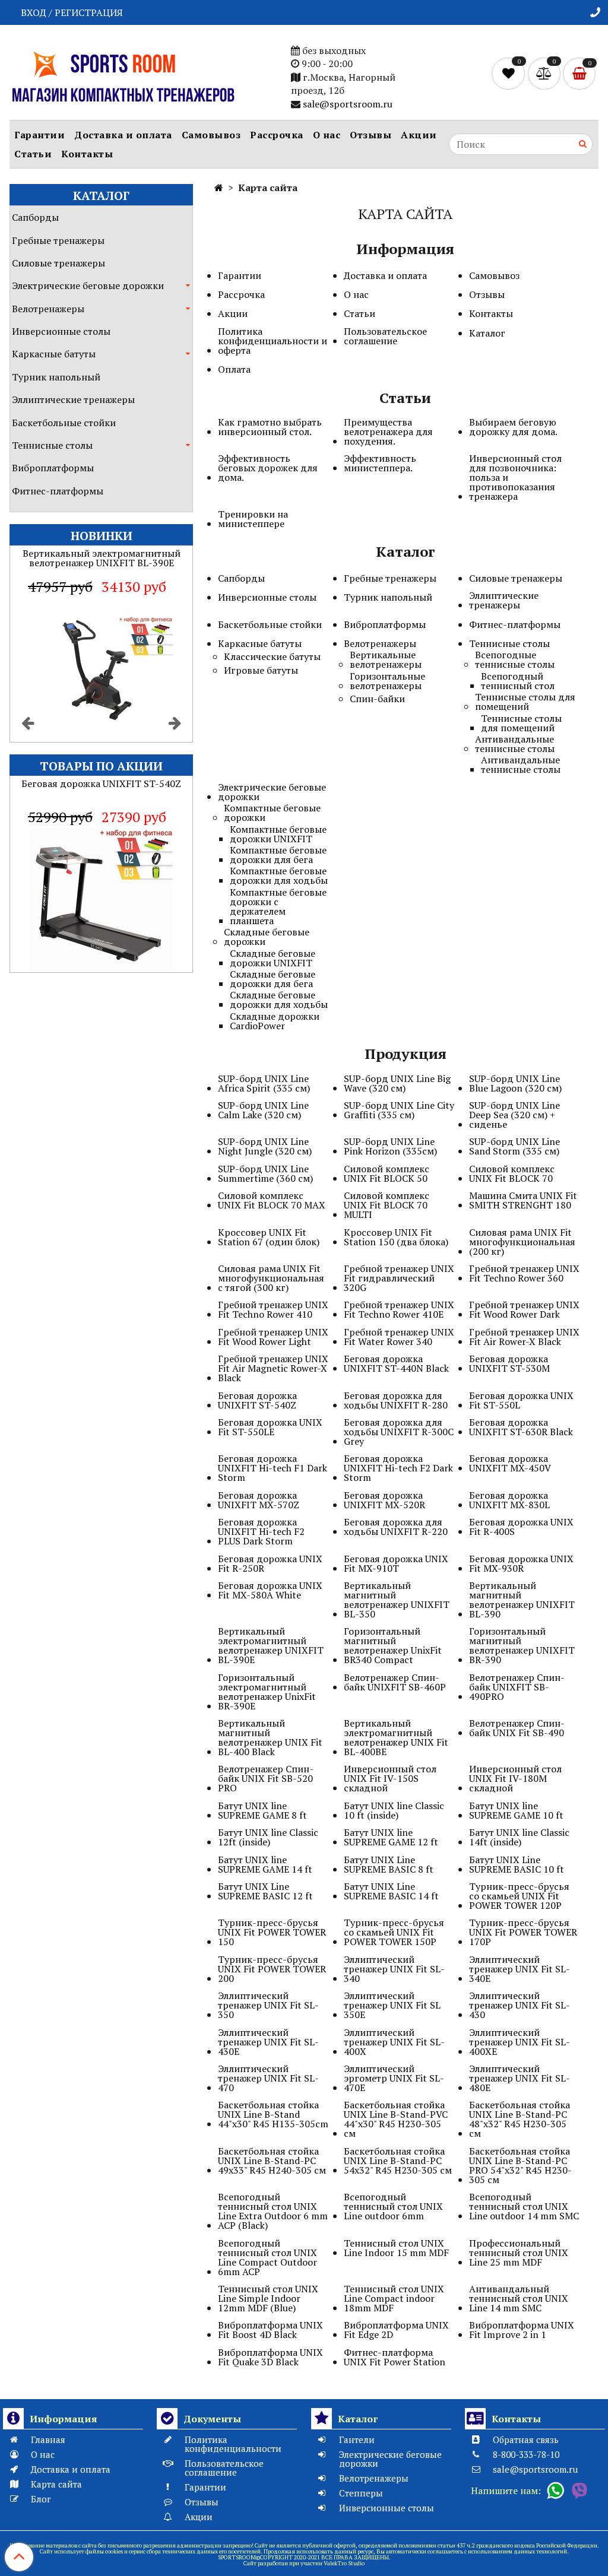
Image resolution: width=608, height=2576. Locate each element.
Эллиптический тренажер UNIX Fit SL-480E (520, 2078)
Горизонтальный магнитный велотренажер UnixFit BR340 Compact (393, 1645)
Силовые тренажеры (58, 263)
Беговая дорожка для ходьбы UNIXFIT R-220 (396, 1527)
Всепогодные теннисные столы (515, 659)
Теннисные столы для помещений (525, 702)
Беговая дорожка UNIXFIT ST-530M (509, 1363)
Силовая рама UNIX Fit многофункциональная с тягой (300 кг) (271, 1278)
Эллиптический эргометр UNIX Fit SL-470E (394, 2078)
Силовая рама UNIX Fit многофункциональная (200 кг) (522, 1242)
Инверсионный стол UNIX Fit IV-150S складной (390, 1778)
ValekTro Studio (344, 2563)
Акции (419, 135)
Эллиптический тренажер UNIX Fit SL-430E (268, 2042)
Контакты (87, 154)
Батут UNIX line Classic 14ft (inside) (519, 1837)
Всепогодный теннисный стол (518, 681)
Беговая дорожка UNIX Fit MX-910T (396, 1563)
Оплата (234, 369)
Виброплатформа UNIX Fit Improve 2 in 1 (522, 2330)
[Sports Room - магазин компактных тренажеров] (123, 75)
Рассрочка (277, 135)
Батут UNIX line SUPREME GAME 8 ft (262, 1810)
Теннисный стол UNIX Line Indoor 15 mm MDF (396, 2248)
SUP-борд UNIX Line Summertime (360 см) (265, 1173)
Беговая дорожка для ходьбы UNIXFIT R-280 (396, 1400)
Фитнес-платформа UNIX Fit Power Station (395, 2357)
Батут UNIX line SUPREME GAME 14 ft (265, 1864)
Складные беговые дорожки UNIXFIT (273, 958)
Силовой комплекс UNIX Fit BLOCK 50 (387, 1173)
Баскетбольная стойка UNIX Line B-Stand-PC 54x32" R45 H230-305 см (398, 2161)
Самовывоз (211, 135)
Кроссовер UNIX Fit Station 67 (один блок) (269, 1237)
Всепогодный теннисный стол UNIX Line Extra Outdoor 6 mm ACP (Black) (273, 2211)
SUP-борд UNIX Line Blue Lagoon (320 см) (515, 1083)
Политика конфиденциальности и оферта (273, 341)
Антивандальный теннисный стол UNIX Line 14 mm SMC (519, 2298)
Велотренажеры (48, 309)
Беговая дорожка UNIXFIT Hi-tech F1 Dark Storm (273, 1468)
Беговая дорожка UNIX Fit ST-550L (521, 1400)
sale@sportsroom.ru (348, 104)
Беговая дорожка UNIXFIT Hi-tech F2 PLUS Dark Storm (261, 1531)
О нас (327, 135)
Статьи (33, 154)
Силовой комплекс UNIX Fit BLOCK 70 (512, 1173)
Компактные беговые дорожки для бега (278, 855)
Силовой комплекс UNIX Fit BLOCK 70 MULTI (387, 1205)
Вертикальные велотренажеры (386, 659)
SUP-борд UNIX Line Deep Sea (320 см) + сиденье (514, 1115)
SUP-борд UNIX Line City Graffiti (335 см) (399, 1110)
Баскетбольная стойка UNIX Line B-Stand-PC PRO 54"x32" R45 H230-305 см (520, 2165)
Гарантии (39, 135)
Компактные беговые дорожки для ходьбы (279, 875)
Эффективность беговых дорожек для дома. (268, 468)
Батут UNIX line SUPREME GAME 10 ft (516, 1810)
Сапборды (35, 217)
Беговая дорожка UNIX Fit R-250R (270, 1563)
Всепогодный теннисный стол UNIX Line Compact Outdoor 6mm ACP (267, 2257)
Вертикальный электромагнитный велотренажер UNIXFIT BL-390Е (271, 1645)
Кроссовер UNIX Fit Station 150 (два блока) (396, 1237)
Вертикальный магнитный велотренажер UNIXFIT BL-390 (522, 1600)
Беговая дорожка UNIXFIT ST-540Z (257, 1400)
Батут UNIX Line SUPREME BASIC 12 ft (265, 1891)
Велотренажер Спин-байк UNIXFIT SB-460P (395, 1682)
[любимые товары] (510, 72)
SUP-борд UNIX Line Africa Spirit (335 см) (264, 1083)
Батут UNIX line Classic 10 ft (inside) (394, 1810)
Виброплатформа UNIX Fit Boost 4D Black (270, 2330)
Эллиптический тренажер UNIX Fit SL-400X (394, 2042)
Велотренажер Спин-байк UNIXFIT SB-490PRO (517, 1687)
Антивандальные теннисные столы (515, 744)
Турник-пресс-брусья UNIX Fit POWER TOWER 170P (523, 1932)
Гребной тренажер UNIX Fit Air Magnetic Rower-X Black (273, 1368)
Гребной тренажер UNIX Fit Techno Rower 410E (399, 1309)
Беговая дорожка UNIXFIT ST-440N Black (396, 1363)
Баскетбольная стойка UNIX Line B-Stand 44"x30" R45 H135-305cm (273, 2114)
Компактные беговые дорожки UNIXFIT (278, 834)
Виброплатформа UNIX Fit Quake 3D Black (270, 2357)
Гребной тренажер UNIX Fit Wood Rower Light (273, 1337)
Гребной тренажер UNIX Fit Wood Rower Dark (524, 1309)
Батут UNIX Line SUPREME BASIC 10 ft (517, 1864)
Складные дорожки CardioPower (275, 1021)
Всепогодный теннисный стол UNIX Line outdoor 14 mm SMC (524, 2206)
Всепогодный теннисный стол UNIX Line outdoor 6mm (393, 2206)
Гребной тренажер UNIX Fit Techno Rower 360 (524, 1273)
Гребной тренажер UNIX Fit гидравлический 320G (399, 1278)
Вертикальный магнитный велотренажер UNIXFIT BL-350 (397, 1600)
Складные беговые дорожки (267, 937)
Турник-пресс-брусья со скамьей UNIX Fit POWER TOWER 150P (394, 1932)
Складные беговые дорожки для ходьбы (279, 1000)
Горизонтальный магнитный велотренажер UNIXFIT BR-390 (522, 1645)
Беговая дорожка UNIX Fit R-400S (521, 1527)
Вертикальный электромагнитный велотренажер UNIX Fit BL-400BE (396, 1737)
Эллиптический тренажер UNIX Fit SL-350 (268, 2005)
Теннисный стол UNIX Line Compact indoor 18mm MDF (394, 2298)
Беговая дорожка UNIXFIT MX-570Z (259, 1500)
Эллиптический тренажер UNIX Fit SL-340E (520, 1969)
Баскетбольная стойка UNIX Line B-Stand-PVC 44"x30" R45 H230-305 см (396, 2119)
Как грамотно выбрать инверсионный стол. (270, 427)
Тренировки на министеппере (253, 519)
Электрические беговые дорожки (88, 285)
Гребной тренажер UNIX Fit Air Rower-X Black (524, 1337)
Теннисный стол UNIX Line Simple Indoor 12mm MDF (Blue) (268, 2298)
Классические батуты (272, 656)
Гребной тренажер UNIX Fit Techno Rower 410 (273, 1309)
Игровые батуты (261, 670)
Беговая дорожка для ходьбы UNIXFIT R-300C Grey (399, 1432)
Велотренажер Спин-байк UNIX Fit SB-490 (517, 1728)
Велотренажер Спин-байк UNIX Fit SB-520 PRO (266, 1778)
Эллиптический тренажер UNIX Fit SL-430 (520, 2005)
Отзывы (370, 135)
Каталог (487, 333)
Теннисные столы (52, 445)
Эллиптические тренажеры (73, 399)
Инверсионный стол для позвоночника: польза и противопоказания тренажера (515, 477)
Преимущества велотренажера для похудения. (388, 432)
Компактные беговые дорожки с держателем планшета (278, 906)
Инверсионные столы (61, 331)
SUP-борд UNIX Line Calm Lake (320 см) (263, 1110)
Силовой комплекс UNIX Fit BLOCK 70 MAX (272, 1200)
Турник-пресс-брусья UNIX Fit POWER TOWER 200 (272, 1969)
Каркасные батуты (54, 354)
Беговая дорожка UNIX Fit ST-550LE (270, 1427)
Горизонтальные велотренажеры (387, 681)
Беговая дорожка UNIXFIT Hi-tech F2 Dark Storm (398, 1468)
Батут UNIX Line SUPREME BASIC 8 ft (389, 1864)
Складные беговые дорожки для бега (273, 979)
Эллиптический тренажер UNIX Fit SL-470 (268, 2078)
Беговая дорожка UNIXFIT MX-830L (509, 1500)
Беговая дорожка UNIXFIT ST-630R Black (521, 1427)
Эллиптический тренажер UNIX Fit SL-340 (394, 1969)
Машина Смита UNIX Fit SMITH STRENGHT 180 (523, 1200)
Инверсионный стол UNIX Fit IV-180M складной (515, 1778)
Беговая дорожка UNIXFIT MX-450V (510, 1463)
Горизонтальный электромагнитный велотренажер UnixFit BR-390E (267, 1692)
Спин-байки (377, 699)
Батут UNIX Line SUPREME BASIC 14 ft (391, 1891)
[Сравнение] (545, 72)
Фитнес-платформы (58, 491)
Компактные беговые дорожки (272, 813)
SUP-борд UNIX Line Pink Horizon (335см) (390, 1146)
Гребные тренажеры (58, 240)
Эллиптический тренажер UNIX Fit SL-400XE (520, 2042)
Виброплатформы (53, 468)
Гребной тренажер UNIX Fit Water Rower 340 (399, 1337)
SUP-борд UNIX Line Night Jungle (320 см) (265, 1146)
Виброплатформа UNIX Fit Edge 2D (396, 2330)
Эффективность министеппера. (380, 463)
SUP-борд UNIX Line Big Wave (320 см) (397, 1083)
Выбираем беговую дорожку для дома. (513, 427)
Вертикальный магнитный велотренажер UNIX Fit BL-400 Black (270, 1737)
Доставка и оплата (123, 135)
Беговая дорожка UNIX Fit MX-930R (521, 1563)
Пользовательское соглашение (385, 336)
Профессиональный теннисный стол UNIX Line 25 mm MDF (519, 2253)
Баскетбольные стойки (64, 423)
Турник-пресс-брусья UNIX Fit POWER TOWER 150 (272, 1932)
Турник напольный (56, 377)
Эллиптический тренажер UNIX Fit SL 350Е (392, 2005)
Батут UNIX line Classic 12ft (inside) (268, 1837)
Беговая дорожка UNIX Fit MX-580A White (270, 1590)
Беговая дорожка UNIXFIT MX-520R (384, 1500)
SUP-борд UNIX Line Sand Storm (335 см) (514, 1146)
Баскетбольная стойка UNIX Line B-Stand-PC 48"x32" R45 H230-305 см (520, 2119)
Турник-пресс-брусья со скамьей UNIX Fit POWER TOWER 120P (519, 1896)
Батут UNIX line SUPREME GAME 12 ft (391, 1837)
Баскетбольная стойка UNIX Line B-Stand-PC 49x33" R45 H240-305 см (272, 2161)
